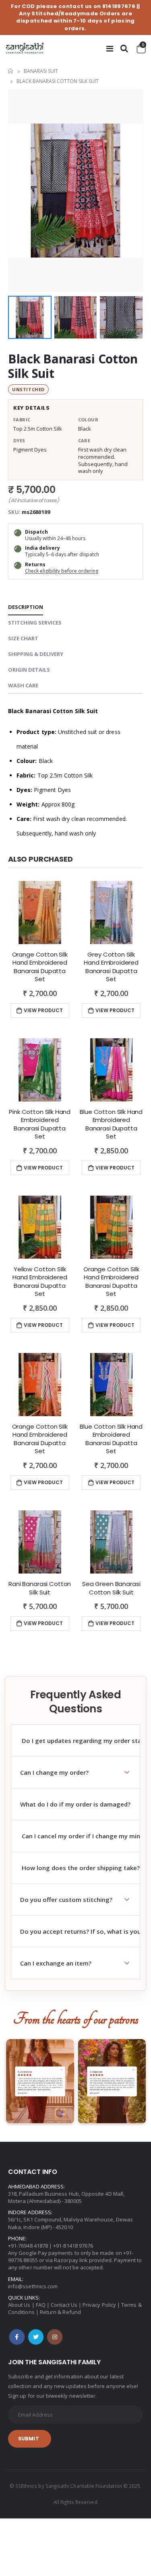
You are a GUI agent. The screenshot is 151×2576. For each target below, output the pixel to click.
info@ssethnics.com (33, 2286)
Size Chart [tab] (23, 638)
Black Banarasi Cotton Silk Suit (73, 366)
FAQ (41, 2305)
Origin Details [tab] (29, 670)
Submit (29, 2439)
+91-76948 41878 (28, 2246)
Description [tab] (26, 607)
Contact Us (64, 2305)
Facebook (17, 2337)
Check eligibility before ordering (62, 571)
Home (11, 71)
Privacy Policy (99, 2305)
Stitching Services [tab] (35, 623)
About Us (19, 2305)
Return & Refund (60, 2312)
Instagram (55, 2337)
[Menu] (110, 48)
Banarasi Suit (41, 71)
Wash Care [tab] (23, 685)
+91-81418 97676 (73, 2246)
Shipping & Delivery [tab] (36, 654)
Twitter (36, 2337)
